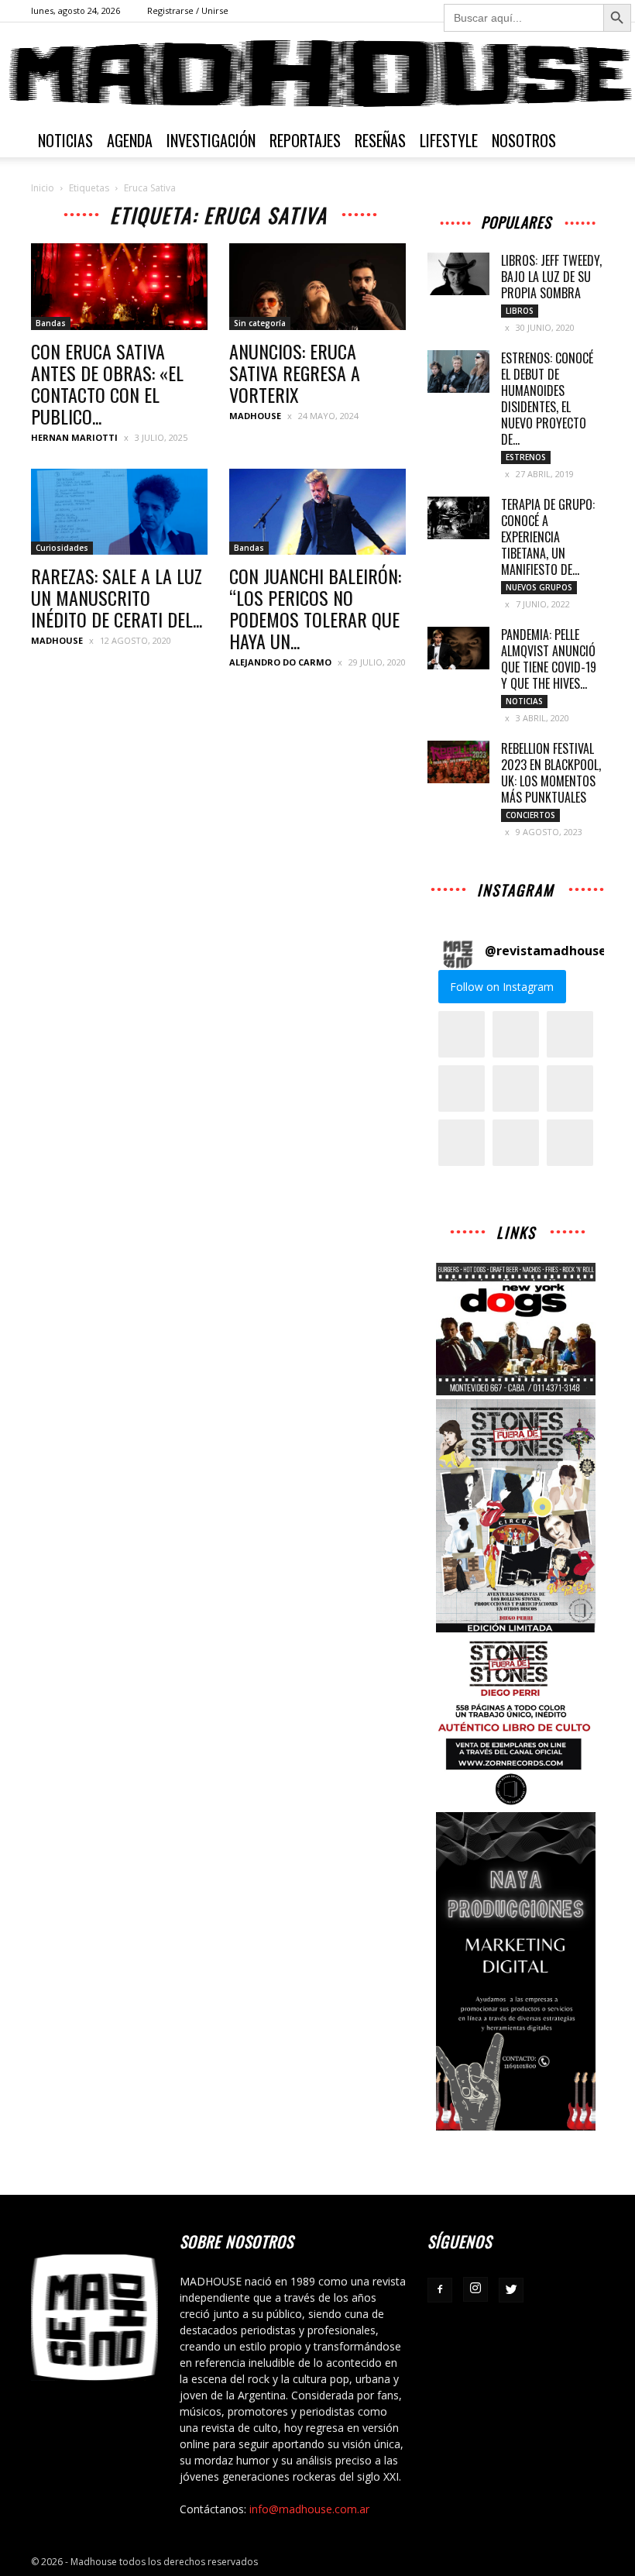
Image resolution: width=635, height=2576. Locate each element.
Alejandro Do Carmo (280, 662)
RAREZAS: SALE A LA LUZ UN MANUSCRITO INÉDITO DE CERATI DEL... (117, 597)
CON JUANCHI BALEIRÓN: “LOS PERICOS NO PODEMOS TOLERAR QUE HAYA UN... (315, 608)
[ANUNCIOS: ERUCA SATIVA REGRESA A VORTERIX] (317, 287)
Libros (520, 311)
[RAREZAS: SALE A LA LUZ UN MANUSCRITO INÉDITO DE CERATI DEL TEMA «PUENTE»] (119, 512)
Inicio (43, 188)
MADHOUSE (255, 416)
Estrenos (526, 457)
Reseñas (380, 140)
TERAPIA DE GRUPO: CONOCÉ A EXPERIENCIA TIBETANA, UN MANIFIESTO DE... (548, 537)
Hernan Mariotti (74, 437)
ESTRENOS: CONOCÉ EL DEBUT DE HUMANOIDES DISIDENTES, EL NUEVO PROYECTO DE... (547, 399)
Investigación (211, 140)
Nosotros (524, 140)
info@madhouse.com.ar (309, 2509)
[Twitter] (511, 2290)
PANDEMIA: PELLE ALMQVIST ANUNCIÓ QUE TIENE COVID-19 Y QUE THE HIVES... (549, 659)
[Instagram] (475, 2289)
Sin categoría (260, 323)
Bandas (51, 323)
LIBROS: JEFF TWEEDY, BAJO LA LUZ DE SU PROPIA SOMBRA (551, 277)
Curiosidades (62, 548)
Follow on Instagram (502, 987)
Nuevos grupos (539, 587)
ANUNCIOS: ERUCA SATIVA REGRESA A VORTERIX (295, 373)
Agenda (130, 140)
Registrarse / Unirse (188, 10)
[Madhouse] (317, 74)
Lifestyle (449, 140)
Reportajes (305, 140)
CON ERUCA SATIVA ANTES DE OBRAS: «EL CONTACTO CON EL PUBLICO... (107, 383)
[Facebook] (440, 2290)
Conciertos (530, 815)
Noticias (65, 140)
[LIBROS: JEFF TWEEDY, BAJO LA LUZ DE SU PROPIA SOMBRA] (458, 274)
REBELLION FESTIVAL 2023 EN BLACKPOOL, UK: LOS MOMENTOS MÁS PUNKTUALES (551, 773)
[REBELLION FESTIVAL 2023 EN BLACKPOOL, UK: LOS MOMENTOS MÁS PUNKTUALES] (458, 762)
